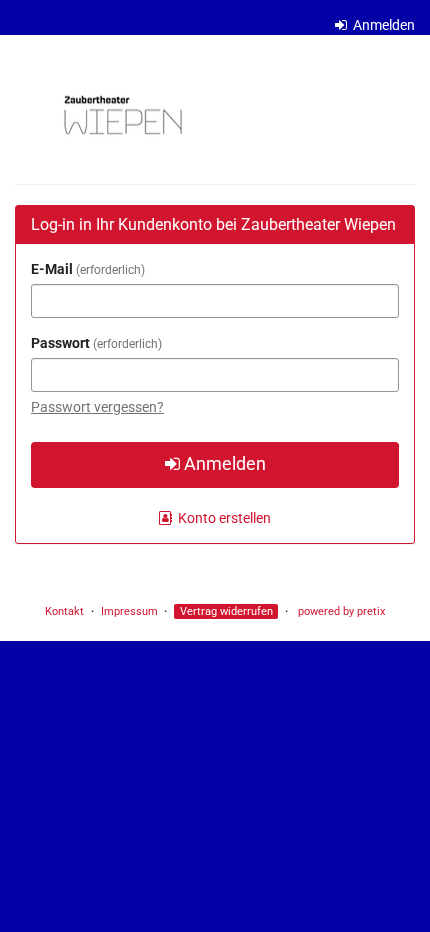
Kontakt (64, 611)
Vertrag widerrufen (226, 611)
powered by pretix (341, 611)
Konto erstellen (223, 518)
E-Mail (86, 269)
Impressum (129, 611)
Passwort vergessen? (97, 407)
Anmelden (382, 25)
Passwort (94, 343)
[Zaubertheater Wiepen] (121, 115)
